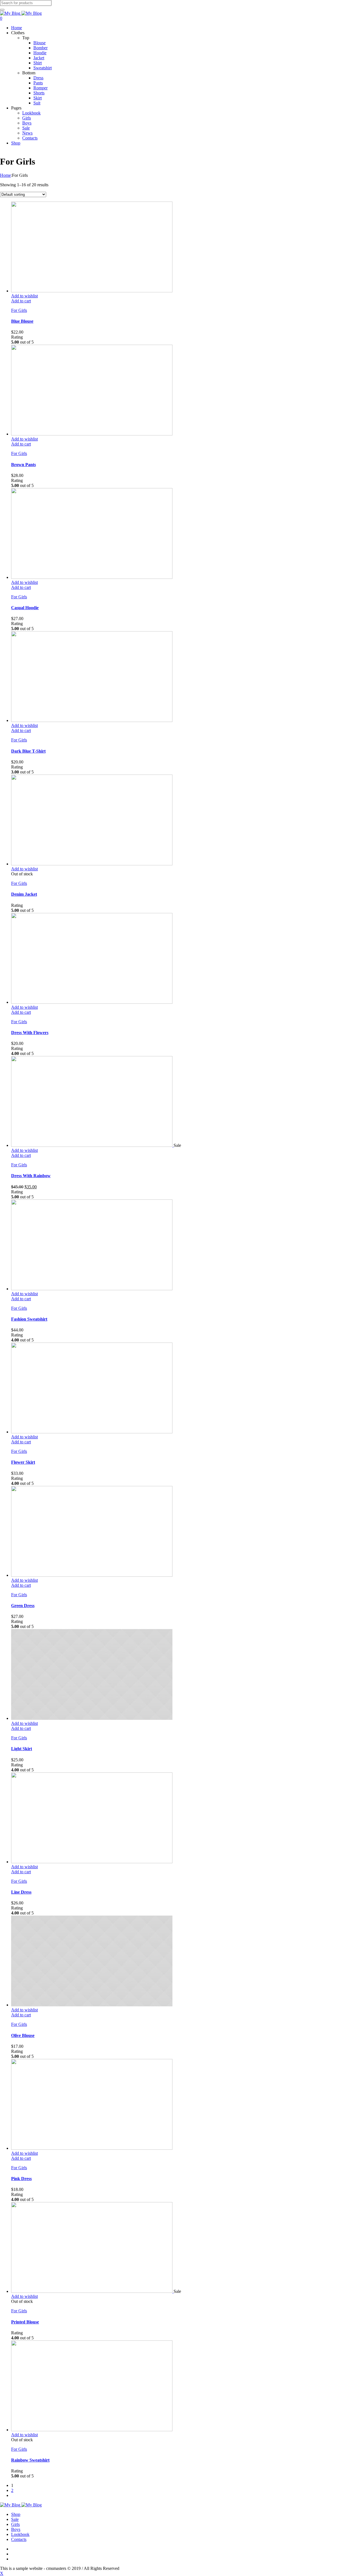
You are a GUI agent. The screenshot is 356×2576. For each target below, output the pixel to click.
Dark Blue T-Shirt (28, 751)
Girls (15, 2524)
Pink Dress (21, 2179)
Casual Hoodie (25, 608)
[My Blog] (21, 13)
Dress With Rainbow (31, 1176)
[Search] (2, 10)
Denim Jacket (24, 894)
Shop (16, 2514)
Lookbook (20, 2534)
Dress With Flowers (30, 1033)
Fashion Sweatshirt (29, 1319)
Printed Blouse (25, 2322)
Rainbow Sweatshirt (30, 2460)
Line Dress (21, 1892)
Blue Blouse (22, 321)
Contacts (19, 2539)
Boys (16, 2529)
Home (5, 175)
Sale (15, 2519)
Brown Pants (24, 465)
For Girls (19, 310)
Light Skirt (22, 1749)
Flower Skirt (23, 1462)
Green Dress (23, 1606)
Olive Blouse (23, 2035)
